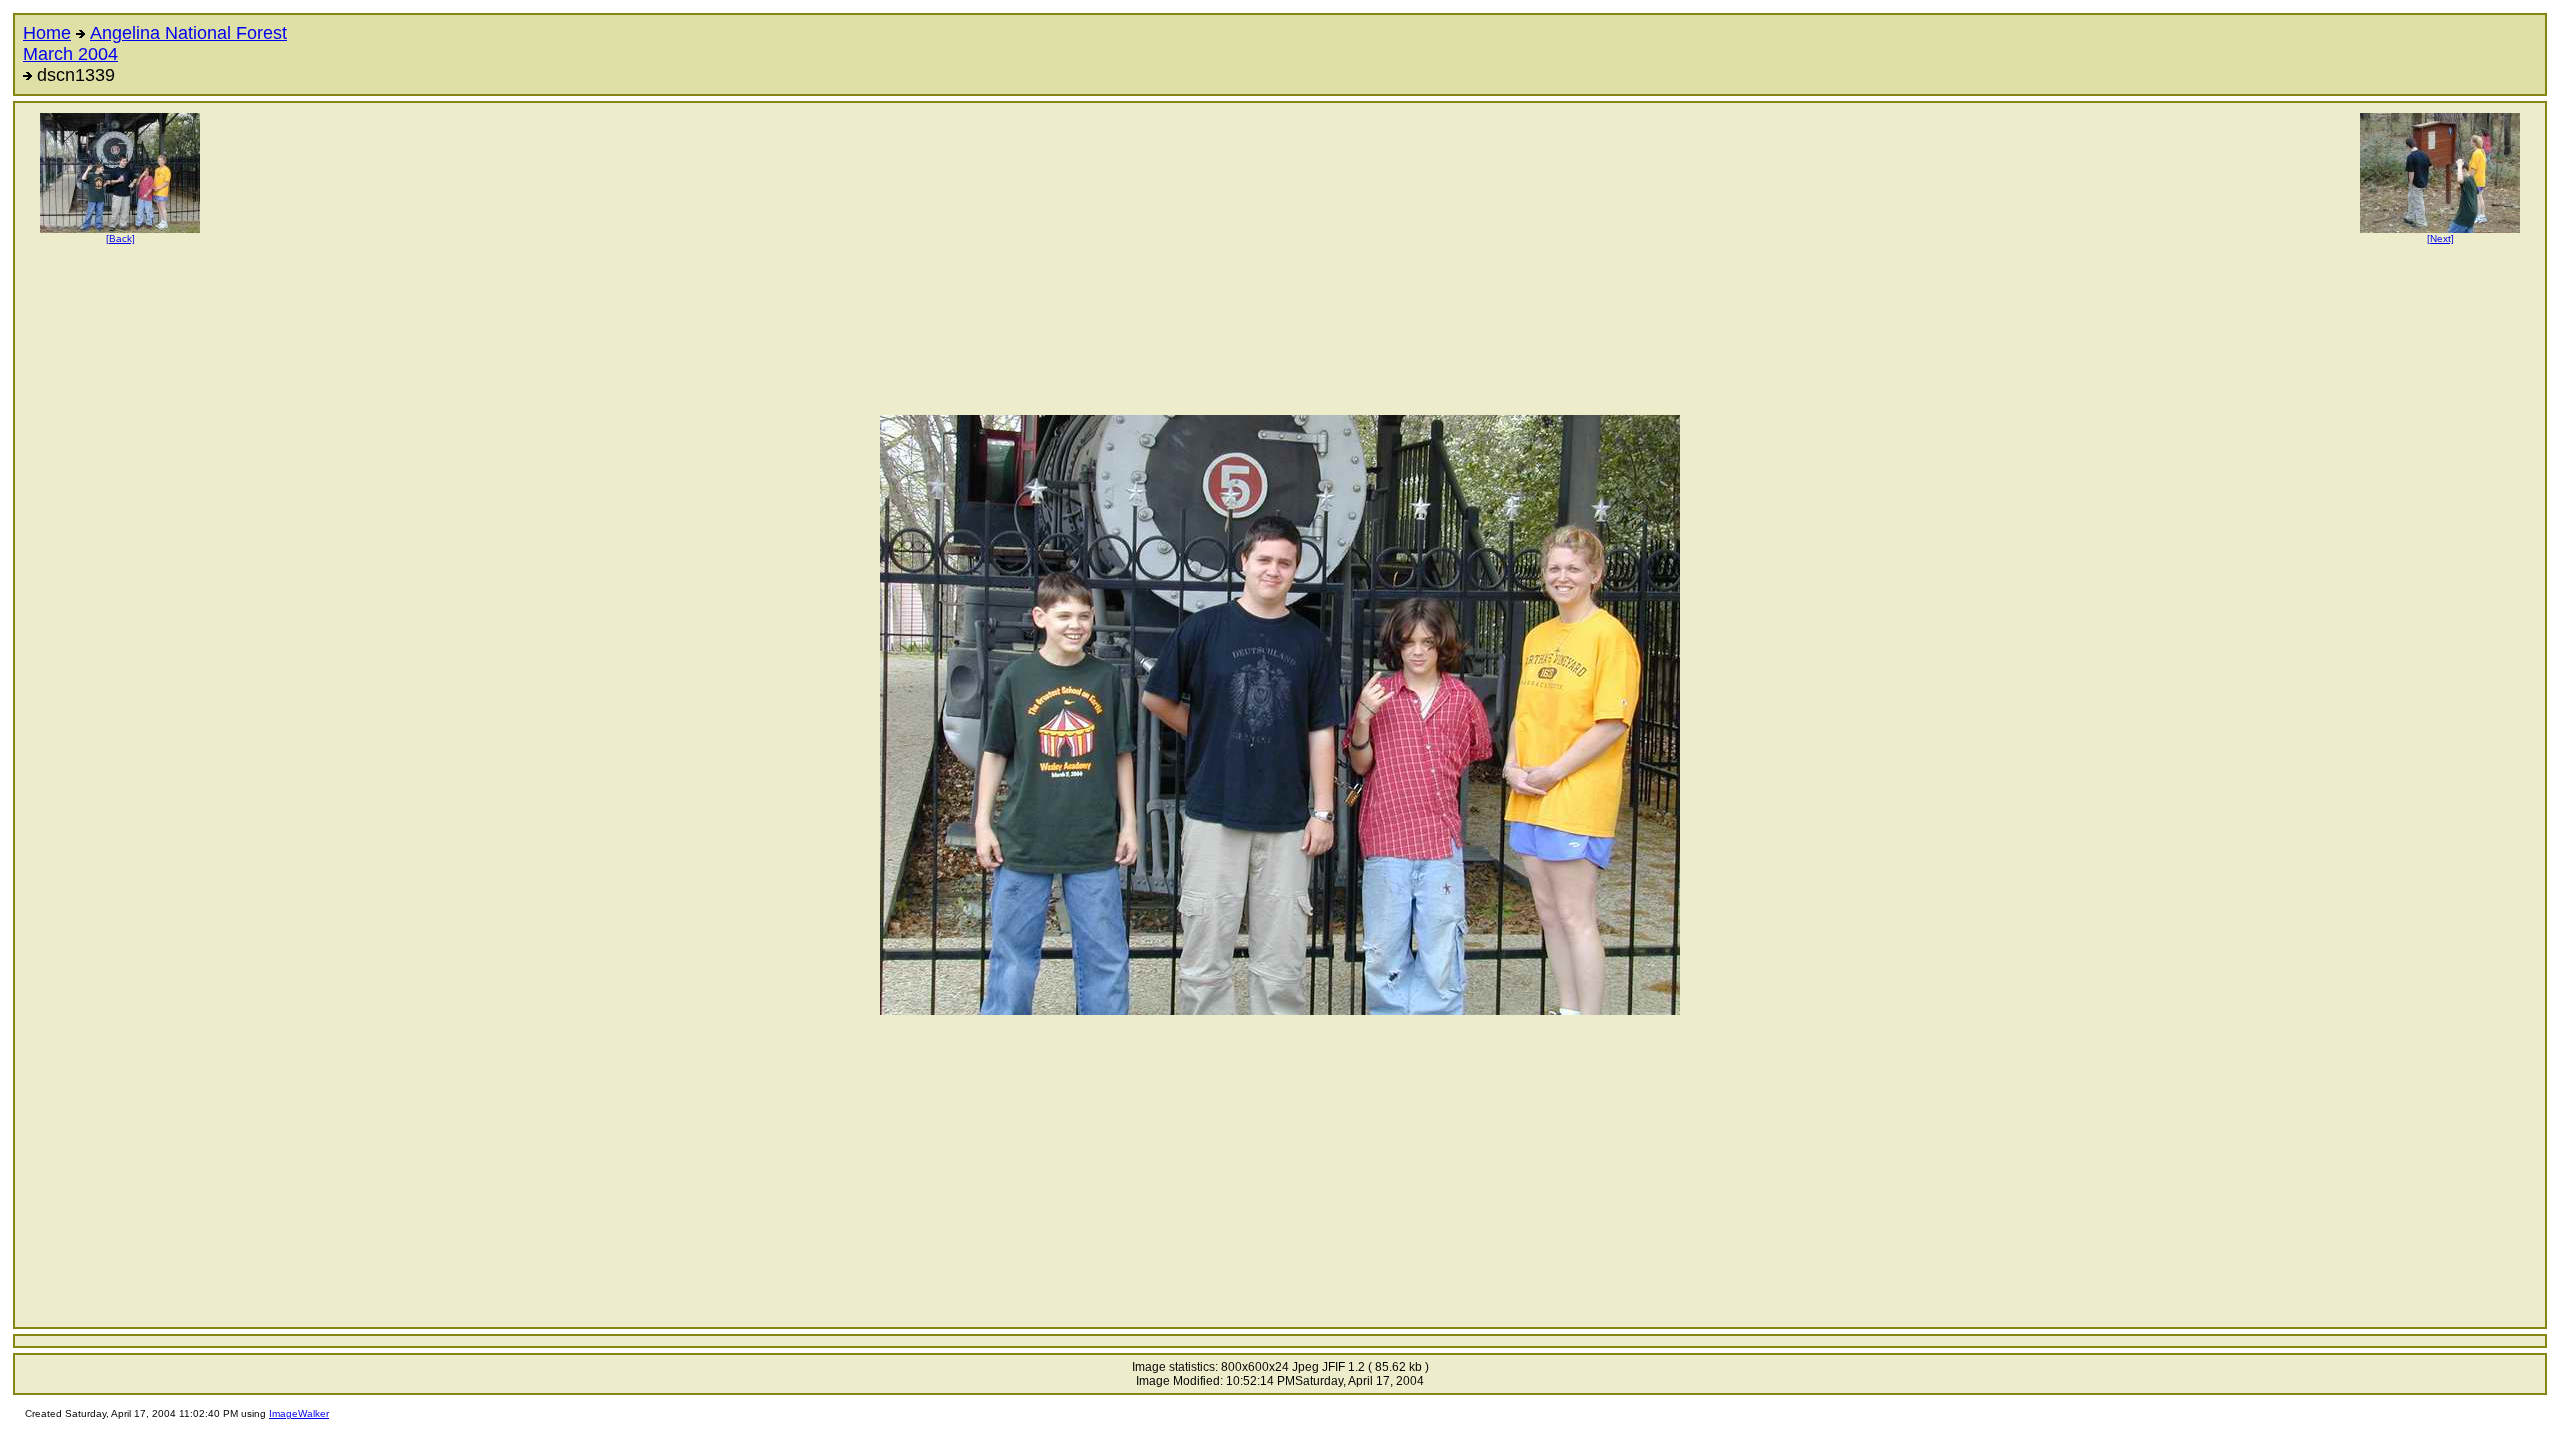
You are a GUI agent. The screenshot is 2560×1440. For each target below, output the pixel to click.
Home (47, 33)
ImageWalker (299, 1413)
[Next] (2440, 238)
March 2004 (70, 54)
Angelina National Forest (188, 33)
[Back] (120, 238)
